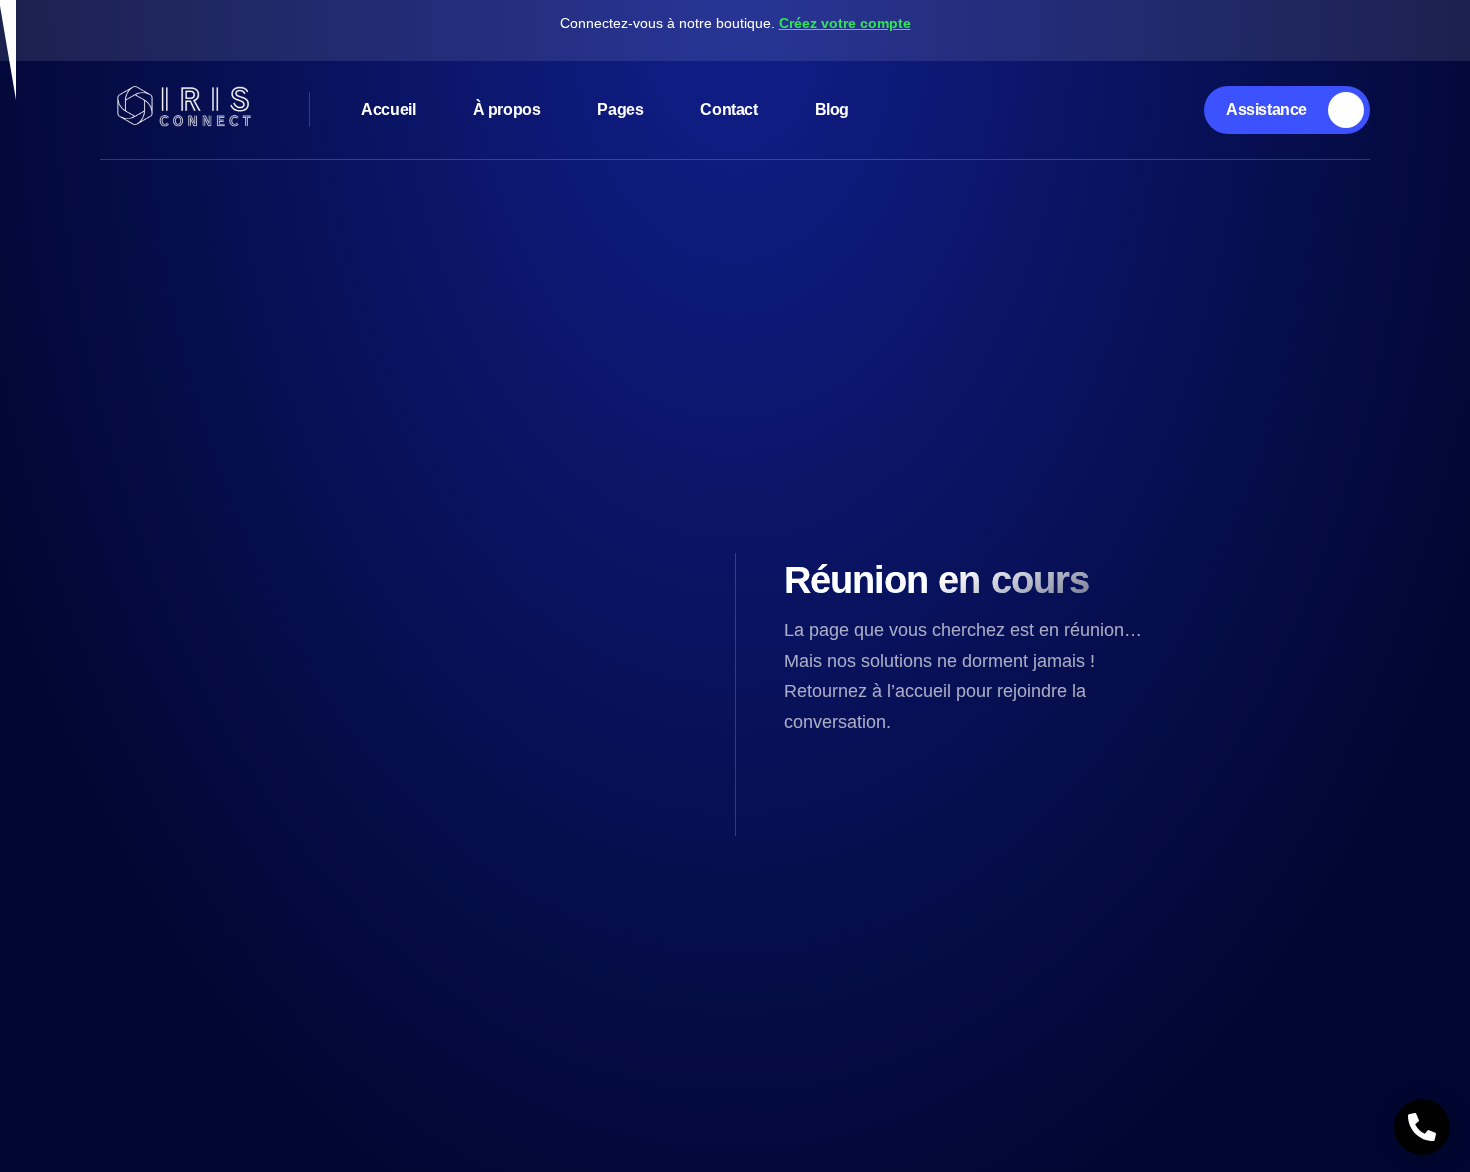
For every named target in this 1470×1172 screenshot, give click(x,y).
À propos (507, 109)
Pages (620, 109)
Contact (728, 109)
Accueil (388, 109)
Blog (832, 109)
